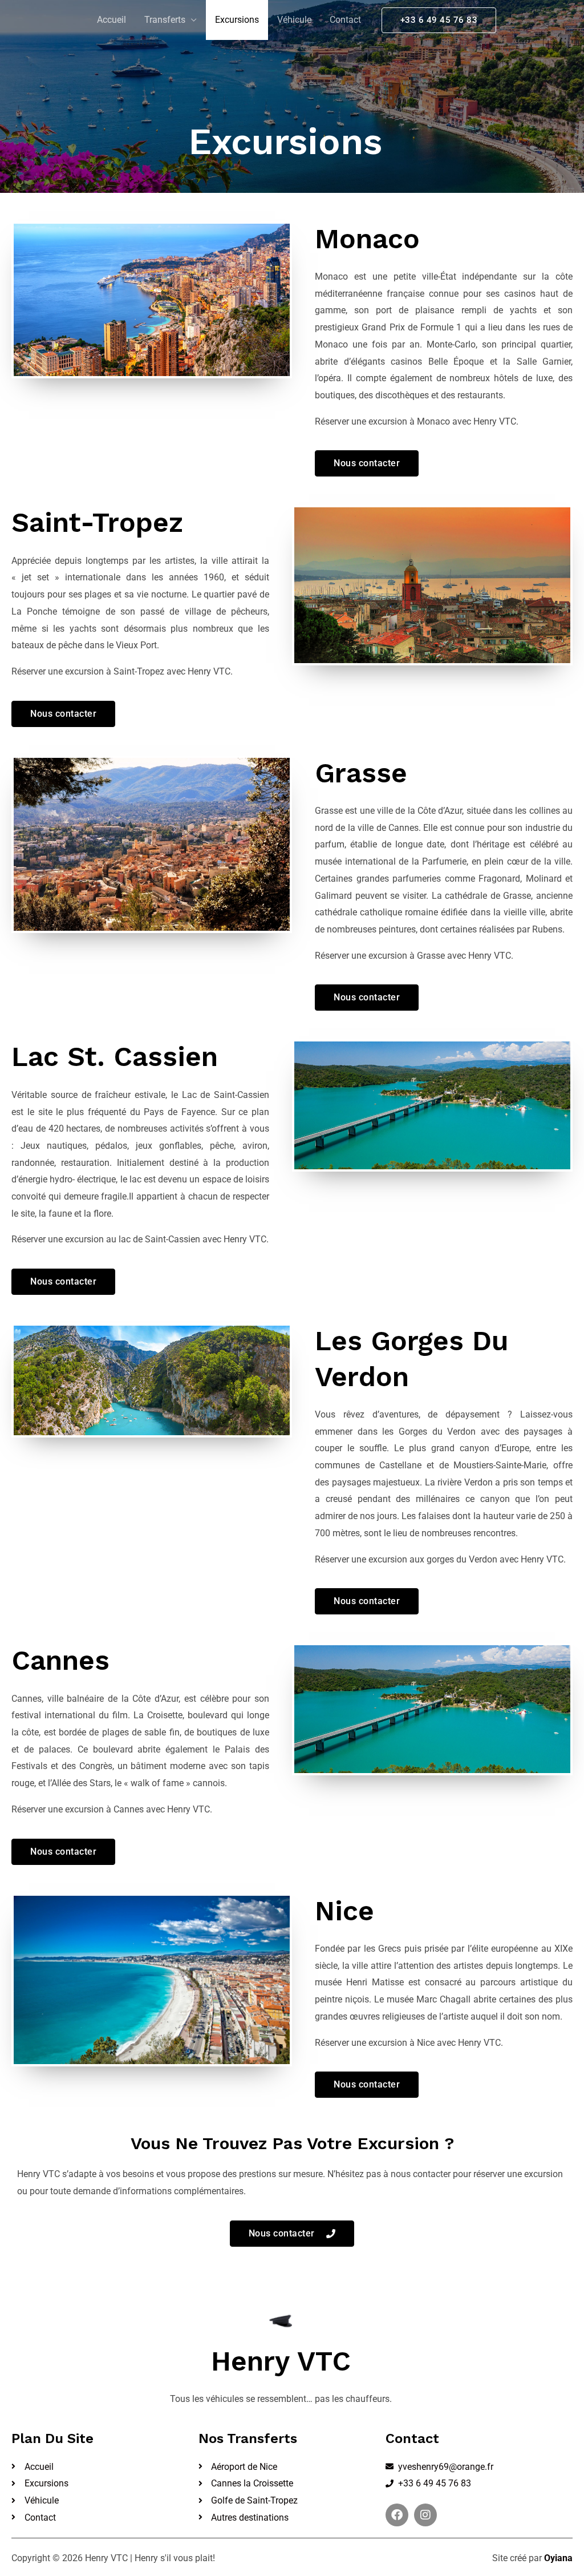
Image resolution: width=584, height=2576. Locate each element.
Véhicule (294, 20)
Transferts (165, 20)
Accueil (111, 20)
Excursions (237, 20)
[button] (439, 20)
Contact (345, 20)
